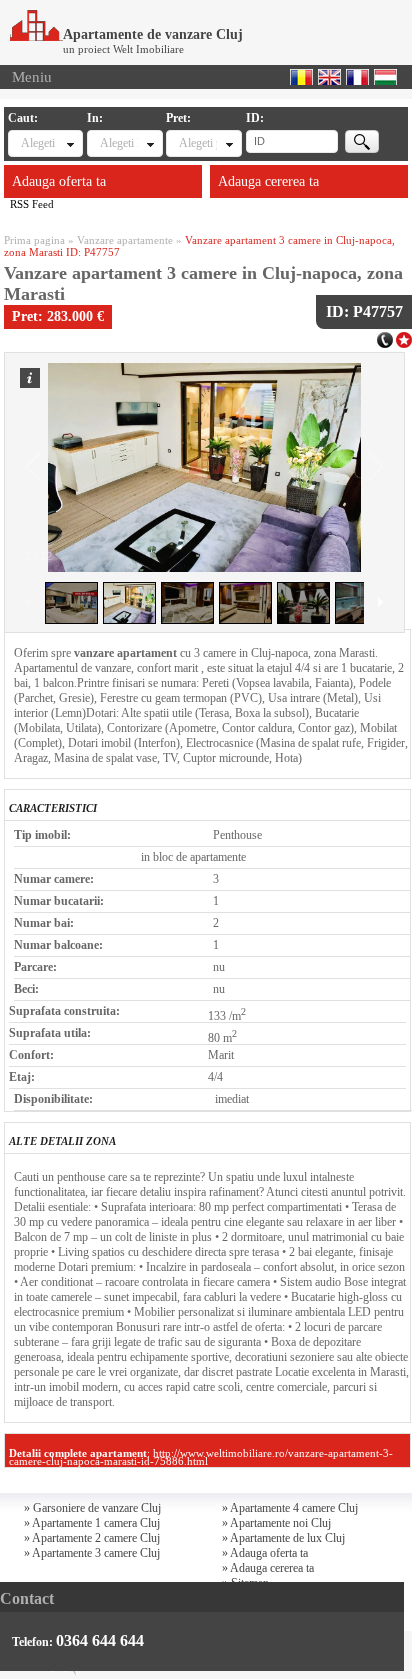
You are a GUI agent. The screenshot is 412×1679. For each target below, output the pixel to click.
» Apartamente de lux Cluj (283, 1538)
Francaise (357, 77)
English (329, 77)
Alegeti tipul (39, 143)
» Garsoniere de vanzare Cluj (92, 1508)
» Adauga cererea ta (268, 1568)
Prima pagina (34, 240)
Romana (301, 77)
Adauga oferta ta (59, 181)
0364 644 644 (100, 1640)
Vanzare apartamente (125, 240)
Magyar (385, 77)
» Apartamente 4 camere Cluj (290, 1508)
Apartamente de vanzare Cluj (153, 34)
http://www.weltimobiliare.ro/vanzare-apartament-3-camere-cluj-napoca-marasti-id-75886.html (201, 1457)
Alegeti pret (197, 143)
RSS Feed (32, 204)
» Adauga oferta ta (265, 1553)
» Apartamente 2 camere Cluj (92, 1538)
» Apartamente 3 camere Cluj (92, 1553)
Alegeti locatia (118, 143)
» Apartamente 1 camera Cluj (92, 1523)
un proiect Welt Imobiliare (123, 49)
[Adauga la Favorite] (404, 338)
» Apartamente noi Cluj (276, 1523)
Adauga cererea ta (268, 181)
